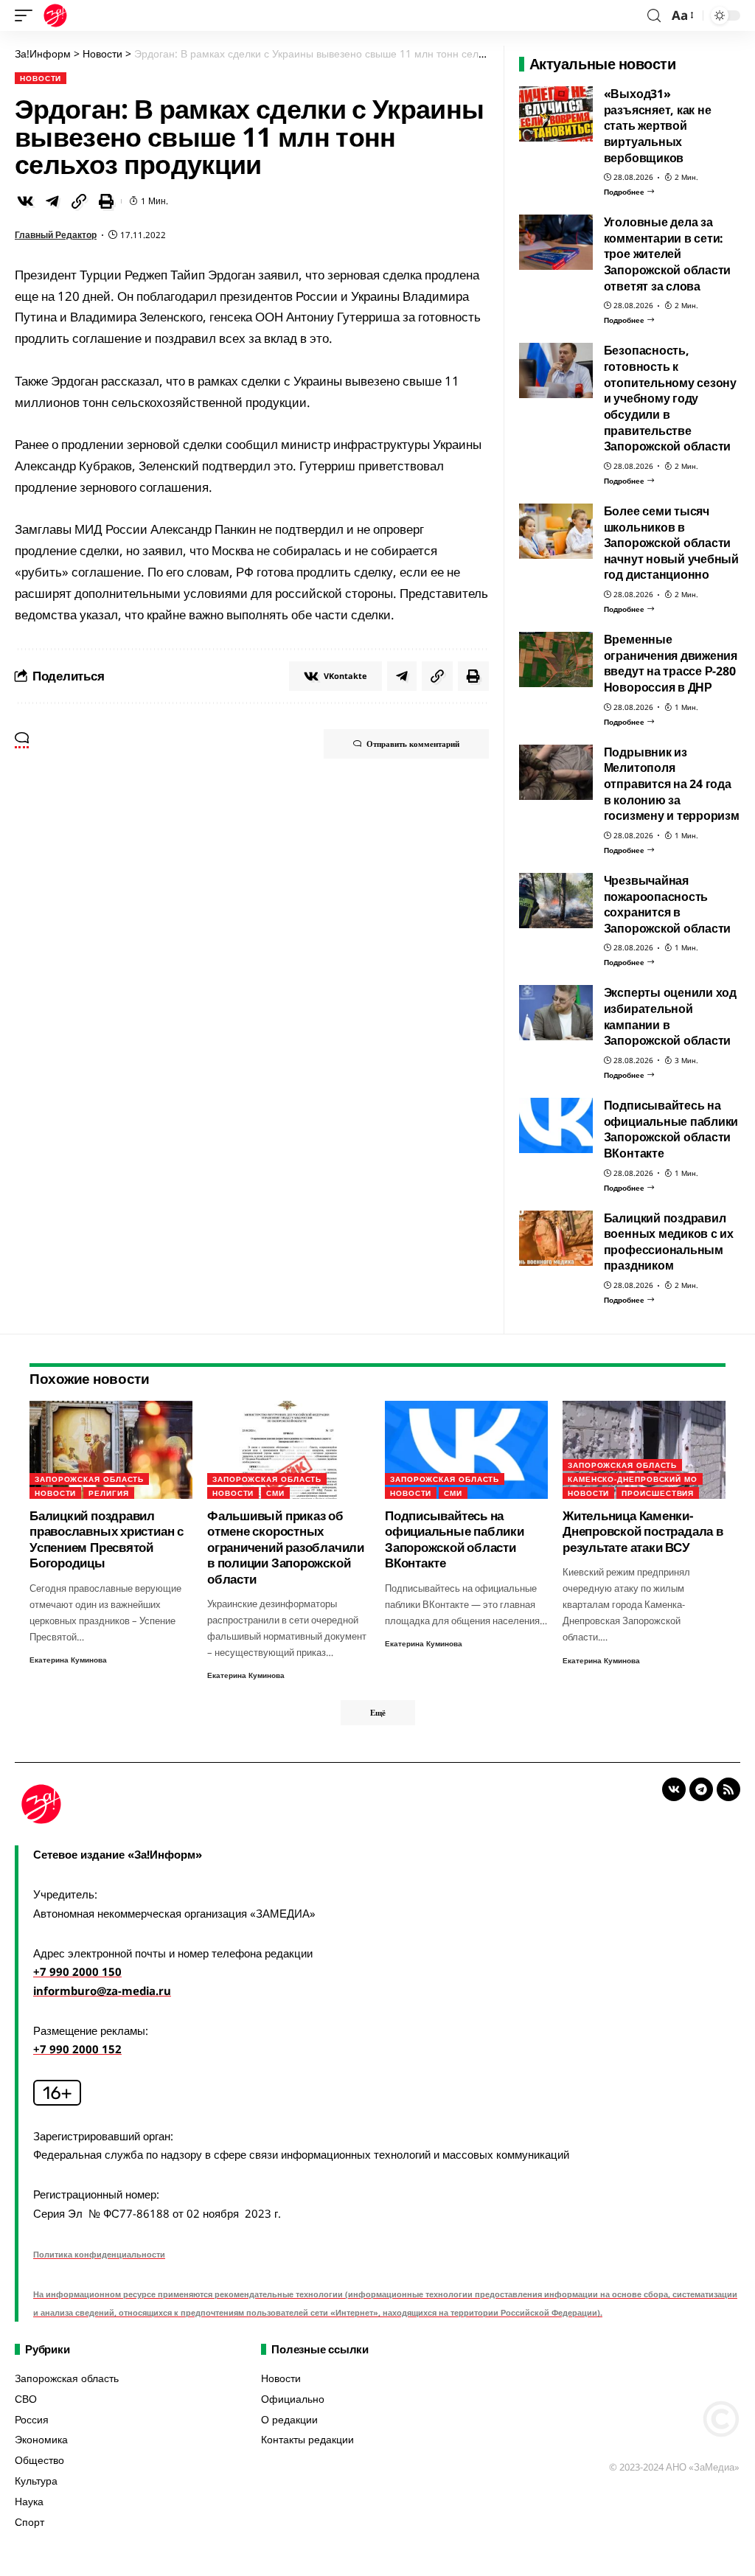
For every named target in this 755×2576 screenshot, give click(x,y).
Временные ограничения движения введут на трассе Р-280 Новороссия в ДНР (671, 663)
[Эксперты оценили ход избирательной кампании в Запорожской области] (556, 1013)
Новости (41, 78)
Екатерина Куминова (68, 1660)
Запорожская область (89, 1479)
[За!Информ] (55, 15)
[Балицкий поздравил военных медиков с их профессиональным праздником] (556, 1238)
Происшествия (658, 1493)
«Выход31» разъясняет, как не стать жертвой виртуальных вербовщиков (658, 126)
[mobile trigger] (27, 15)
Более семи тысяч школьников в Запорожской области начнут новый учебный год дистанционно (671, 543)
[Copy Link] (79, 201)
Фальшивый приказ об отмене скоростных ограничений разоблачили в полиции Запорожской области (286, 1547)
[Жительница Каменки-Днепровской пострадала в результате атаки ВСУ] (644, 1450)
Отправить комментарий (413, 744)
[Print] (106, 201)
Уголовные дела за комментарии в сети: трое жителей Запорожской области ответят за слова (668, 254)
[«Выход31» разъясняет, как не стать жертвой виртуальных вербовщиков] (556, 114)
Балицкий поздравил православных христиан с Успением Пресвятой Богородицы (107, 1539)
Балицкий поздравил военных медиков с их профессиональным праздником (669, 1242)
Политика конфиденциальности (99, 2254)
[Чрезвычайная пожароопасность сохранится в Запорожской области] (556, 901)
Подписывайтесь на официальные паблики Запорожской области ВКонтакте (671, 1129)
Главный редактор (56, 235)
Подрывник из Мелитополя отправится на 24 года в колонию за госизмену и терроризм (672, 784)
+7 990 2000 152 (77, 2049)
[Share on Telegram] (52, 201)
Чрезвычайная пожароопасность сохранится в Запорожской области (668, 904)
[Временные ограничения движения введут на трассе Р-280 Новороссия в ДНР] (556, 659)
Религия (108, 1493)
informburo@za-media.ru (102, 1991)
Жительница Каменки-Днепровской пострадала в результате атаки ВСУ (643, 1531)
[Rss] (728, 1789)
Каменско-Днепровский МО (633, 1479)
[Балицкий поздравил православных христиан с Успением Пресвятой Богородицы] (111, 1450)
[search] (654, 16)
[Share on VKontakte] (25, 201)
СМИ (275, 1493)
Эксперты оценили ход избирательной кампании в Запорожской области (670, 1016)
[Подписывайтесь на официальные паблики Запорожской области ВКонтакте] (556, 1125)
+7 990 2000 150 (77, 1971)
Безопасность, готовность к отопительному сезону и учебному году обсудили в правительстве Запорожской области (670, 398)
